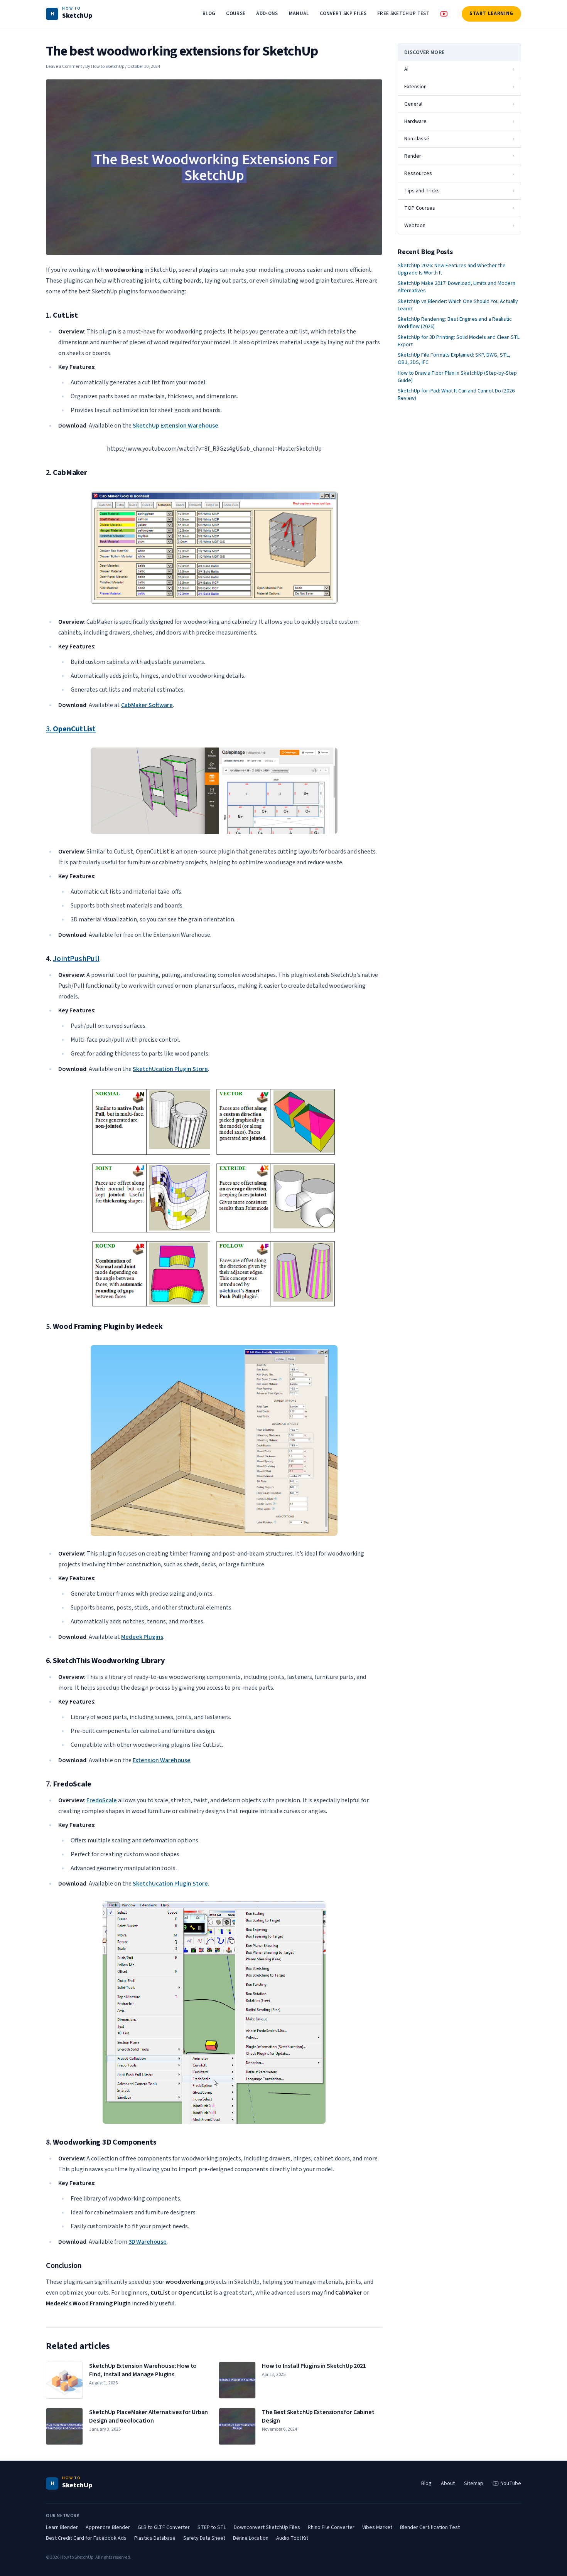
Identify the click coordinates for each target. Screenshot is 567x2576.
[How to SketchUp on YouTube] (444, 14)
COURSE (236, 13)
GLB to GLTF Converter (164, 2527)
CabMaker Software (147, 705)
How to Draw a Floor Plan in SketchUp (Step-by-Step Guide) (457, 377)
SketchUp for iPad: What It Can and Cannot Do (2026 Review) (456, 395)
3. (71, 729)
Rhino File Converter (331, 2527)
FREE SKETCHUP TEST (403, 13)
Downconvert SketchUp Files (267, 2527)
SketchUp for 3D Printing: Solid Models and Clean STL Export (459, 341)
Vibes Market (377, 2527)
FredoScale (102, 1800)
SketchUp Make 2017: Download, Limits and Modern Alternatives (456, 287)
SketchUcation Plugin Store (170, 1069)
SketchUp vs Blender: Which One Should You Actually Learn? (458, 305)
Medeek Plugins (142, 1637)
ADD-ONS (267, 13)
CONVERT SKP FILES (343, 13)
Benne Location (251, 2538)
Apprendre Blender (108, 2527)
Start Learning (491, 13)
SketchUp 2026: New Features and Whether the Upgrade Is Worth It (452, 269)
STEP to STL (212, 2527)
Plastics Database (155, 2538)
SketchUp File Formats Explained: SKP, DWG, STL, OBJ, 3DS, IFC (454, 359)
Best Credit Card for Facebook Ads (86, 2538)
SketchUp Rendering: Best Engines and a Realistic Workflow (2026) (455, 323)
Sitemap (474, 2483)
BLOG (209, 13)
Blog (426, 2483)
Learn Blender (62, 2527)
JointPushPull (76, 959)
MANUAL (299, 13)
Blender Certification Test (430, 2527)
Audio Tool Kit (292, 2538)
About (448, 2483)
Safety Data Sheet (204, 2538)
